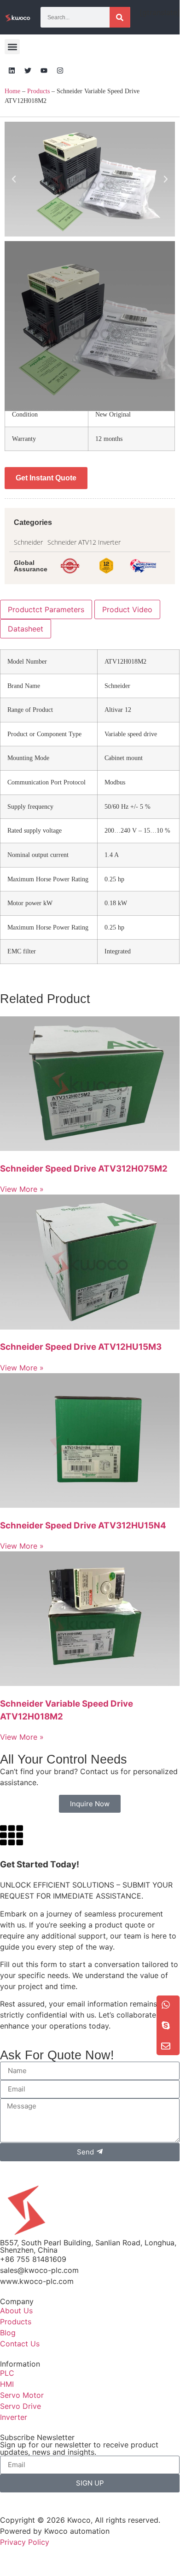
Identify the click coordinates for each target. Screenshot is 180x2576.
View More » (22, 1189)
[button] (12, 47)
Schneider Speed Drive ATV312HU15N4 (83, 1525)
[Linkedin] (12, 70)
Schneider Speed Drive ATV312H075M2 (84, 1169)
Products (38, 91)
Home (12, 91)
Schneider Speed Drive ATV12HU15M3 (81, 1347)
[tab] (46, 609)
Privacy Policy (25, 2542)
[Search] (120, 17)
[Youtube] (44, 70)
